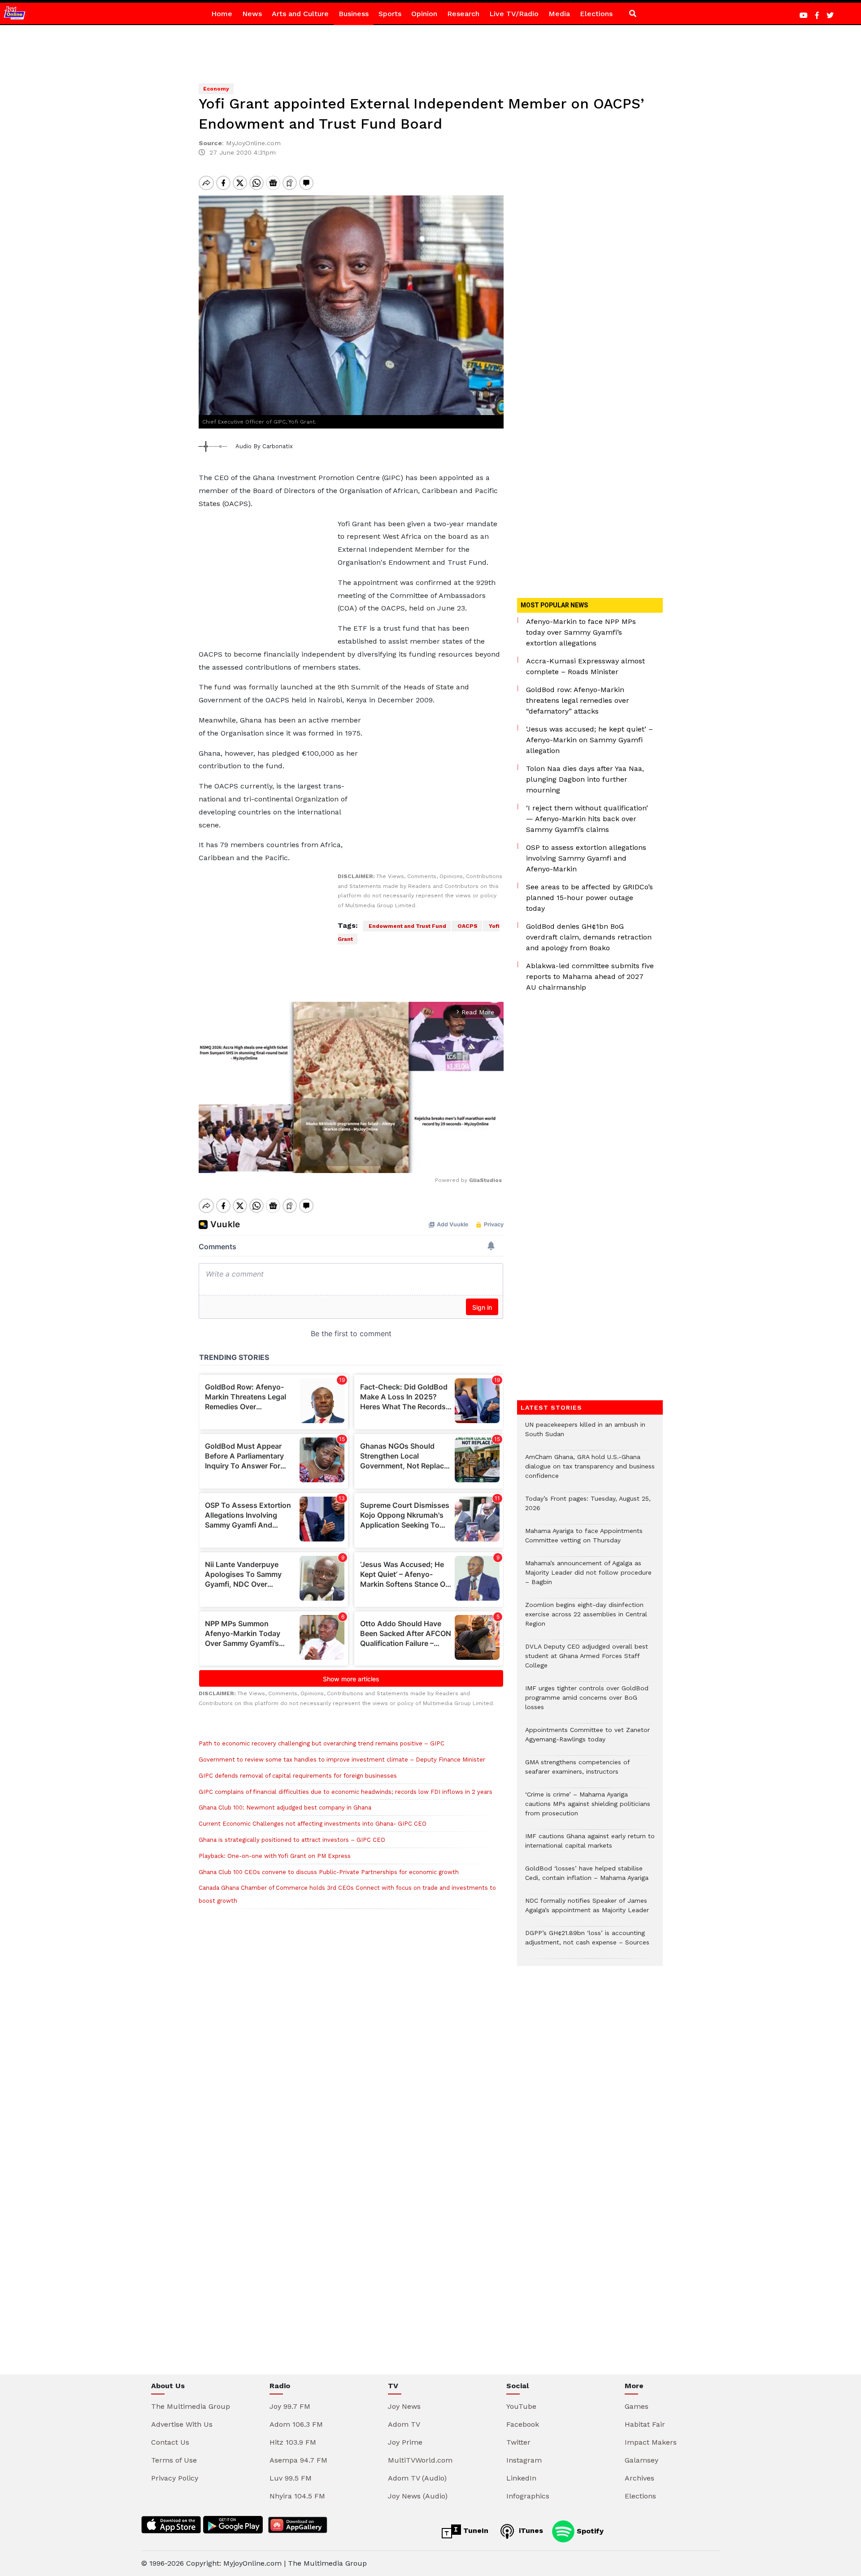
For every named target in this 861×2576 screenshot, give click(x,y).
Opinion (424, 14)
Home (222, 14)
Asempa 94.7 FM (298, 2460)
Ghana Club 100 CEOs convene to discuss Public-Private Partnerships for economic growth (329, 1872)
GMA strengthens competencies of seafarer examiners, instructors (577, 1771)
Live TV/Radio (514, 14)
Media (559, 14)
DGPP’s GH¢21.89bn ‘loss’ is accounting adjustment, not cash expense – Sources (587, 1942)
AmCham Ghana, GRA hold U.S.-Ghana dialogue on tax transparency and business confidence (590, 1471)
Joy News (404, 2406)
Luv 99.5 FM (291, 2478)
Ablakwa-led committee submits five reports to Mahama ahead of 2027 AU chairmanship (590, 976)
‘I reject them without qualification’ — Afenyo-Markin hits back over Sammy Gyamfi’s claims (587, 819)
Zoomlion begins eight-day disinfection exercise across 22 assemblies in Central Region (586, 1619)
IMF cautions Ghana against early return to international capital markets (590, 1845)
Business (354, 14)
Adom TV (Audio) (417, 2478)
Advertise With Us (182, 2424)
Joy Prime (405, 2442)
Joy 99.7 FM (290, 2406)
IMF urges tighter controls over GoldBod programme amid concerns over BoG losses (587, 1702)
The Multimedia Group (191, 2406)
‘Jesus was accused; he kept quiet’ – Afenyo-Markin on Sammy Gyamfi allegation (589, 740)
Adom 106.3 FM (296, 2424)
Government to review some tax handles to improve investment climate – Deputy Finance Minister (342, 1760)
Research (463, 14)
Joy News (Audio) (418, 2496)
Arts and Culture (300, 14)
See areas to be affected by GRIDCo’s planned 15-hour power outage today (589, 898)
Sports (390, 14)
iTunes (530, 2531)
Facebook (523, 2424)
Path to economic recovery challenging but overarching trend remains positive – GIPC (322, 1743)
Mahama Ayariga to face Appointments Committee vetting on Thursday (584, 1540)
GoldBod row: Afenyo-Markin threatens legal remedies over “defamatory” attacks (578, 700)
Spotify (589, 2531)
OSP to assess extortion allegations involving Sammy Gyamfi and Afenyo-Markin (586, 858)
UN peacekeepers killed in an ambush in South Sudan (585, 1434)
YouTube (521, 2406)
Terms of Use (174, 2460)
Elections (596, 14)
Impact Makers (651, 2442)
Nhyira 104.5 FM (297, 2496)
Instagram (524, 2460)
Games (637, 2406)
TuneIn (475, 2531)
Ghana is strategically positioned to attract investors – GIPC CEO (292, 1840)
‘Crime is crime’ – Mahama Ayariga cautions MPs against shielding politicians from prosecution (588, 1808)
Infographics (528, 2496)
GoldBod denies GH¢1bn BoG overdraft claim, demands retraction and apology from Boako (589, 937)
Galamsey (641, 2460)
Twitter (518, 2442)
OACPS (467, 926)
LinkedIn (521, 2478)
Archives (639, 2478)
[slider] (311, 1162)
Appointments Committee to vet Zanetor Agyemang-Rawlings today (587, 1739)
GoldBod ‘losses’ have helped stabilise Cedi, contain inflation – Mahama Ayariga (587, 1878)
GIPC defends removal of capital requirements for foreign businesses (298, 1776)
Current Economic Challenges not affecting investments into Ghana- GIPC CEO (313, 1824)
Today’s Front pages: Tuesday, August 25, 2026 (588, 1508)
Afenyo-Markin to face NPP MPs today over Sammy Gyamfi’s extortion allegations (581, 632)
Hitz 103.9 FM (293, 2442)
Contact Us (170, 2442)
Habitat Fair (645, 2424)
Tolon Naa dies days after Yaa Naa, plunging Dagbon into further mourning (585, 779)
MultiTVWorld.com (420, 2460)
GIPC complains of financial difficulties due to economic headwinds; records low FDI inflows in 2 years (346, 1792)
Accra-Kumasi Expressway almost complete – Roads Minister (585, 666)
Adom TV (404, 2424)
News (252, 14)
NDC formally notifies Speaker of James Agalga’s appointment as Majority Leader (587, 1910)
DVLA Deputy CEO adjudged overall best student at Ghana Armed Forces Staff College (587, 1660)
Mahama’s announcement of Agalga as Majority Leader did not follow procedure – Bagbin (588, 1577)
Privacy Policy (175, 2478)
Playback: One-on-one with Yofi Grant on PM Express (275, 1856)
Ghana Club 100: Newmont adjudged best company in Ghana (285, 1808)
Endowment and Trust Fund (407, 926)
